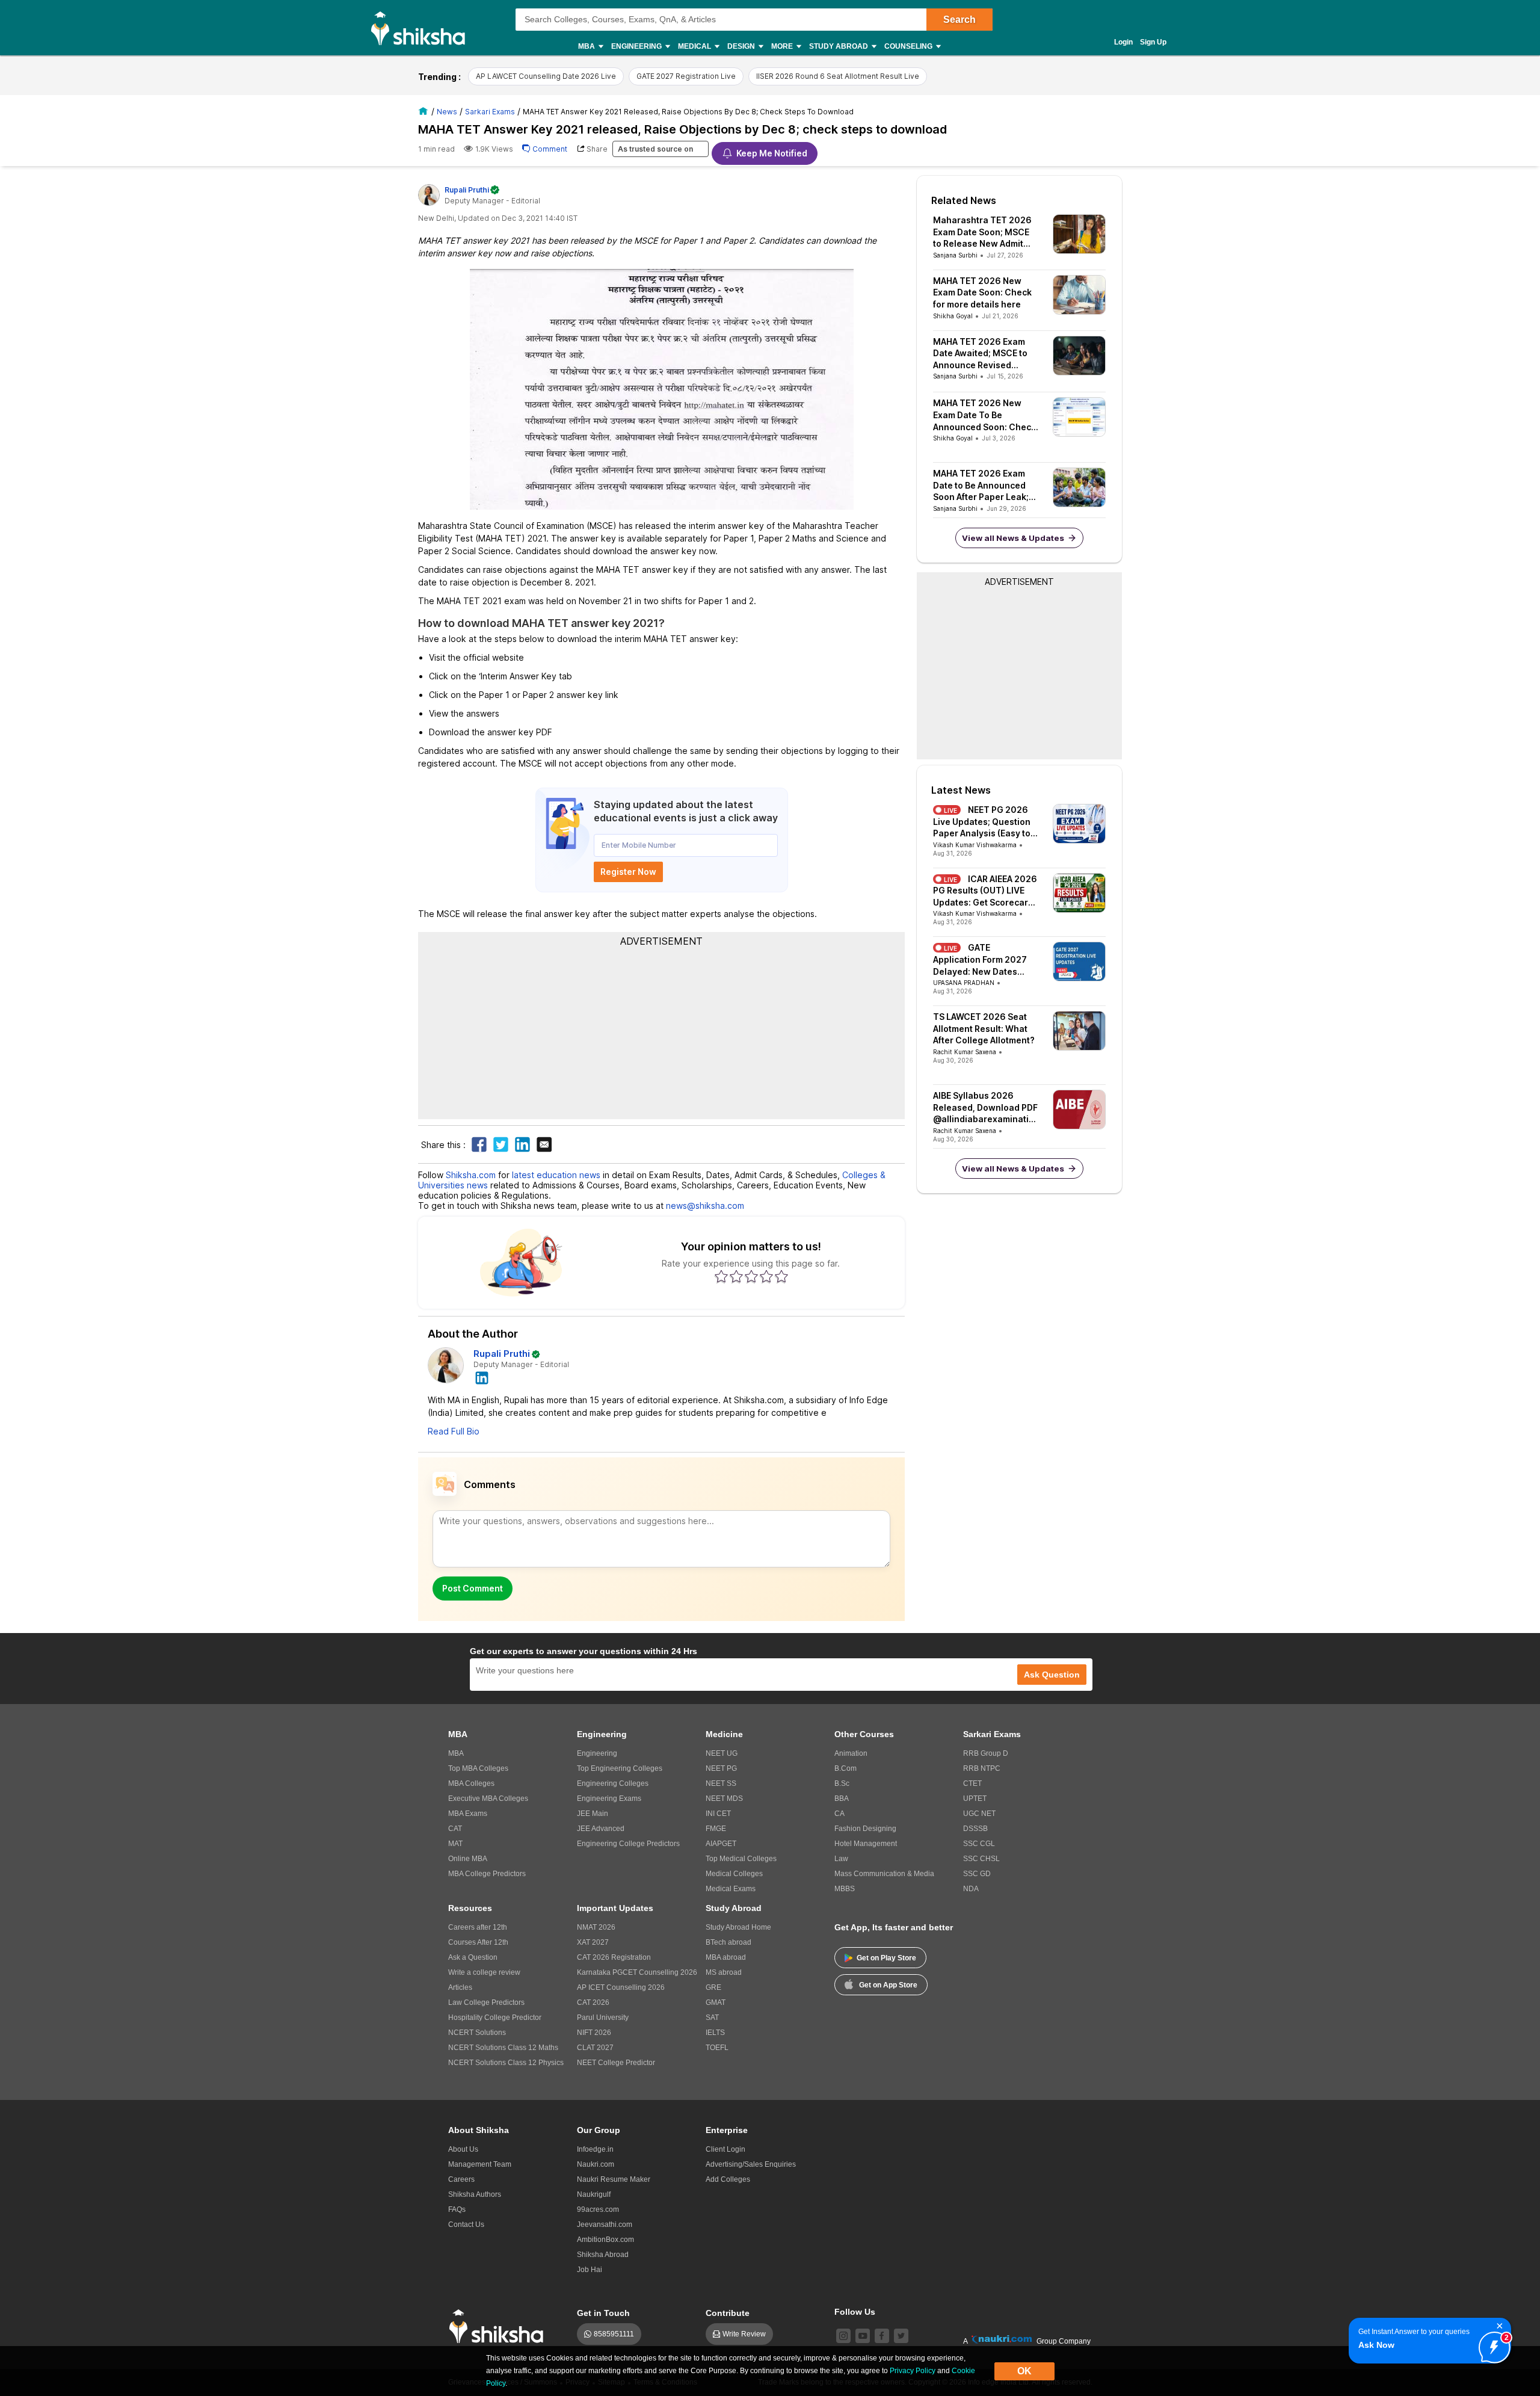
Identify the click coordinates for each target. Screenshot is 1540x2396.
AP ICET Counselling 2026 (621, 1987)
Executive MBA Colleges (488, 1799)
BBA (842, 1799)
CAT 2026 (593, 2002)
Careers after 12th (478, 1927)
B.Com (845, 1768)
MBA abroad (726, 1957)
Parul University (603, 2018)
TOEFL (717, 2048)
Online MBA (468, 1859)
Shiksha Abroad (603, 2255)
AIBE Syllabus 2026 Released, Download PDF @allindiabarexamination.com (985, 1108)
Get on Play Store (886, 1958)
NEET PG (721, 1768)
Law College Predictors (486, 2002)
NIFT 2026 (594, 2033)
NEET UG (722, 1753)
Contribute (728, 2313)
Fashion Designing (865, 1829)
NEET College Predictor (616, 2063)
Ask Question (1052, 1675)
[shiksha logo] (500, 2327)
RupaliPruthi (467, 190)
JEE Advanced (601, 1829)
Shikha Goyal (953, 316)
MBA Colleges (471, 1783)
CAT (455, 1829)
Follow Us (855, 2312)
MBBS (845, 1889)
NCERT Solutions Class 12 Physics (506, 2063)
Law (841, 1859)
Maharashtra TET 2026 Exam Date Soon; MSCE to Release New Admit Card (982, 232)
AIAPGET (721, 1844)
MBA (456, 1753)
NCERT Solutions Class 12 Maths (503, 2048)
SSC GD (977, 1874)
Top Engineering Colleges (620, 1768)
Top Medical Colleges (741, 1859)
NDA (971, 1889)
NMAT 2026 (596, 1927)
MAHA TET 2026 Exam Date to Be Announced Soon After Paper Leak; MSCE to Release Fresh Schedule (981, 486)
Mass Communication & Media (884, 1874)
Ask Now (1376, 2345)
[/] (425, 111)
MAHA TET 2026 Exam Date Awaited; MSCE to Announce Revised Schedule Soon (980, 354)
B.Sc (842, 1783)
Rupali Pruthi (502, 1354)
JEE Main (593, 1814)
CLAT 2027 (595, 2048)
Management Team (480, 2164)
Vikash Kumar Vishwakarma (975, 845)
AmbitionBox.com (605, 2240)
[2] (1491, 2344)
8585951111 (614, 2334)
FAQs (457, 2209)
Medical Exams (731, 1889)
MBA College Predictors (487, 1874)
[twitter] (901, 2336)
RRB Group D (986, 1753)
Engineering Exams (609, 1799)
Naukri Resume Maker (614, 2179)
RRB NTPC (982, 1768)
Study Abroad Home (738, 1927)
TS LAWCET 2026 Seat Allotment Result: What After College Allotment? (984, 1028)
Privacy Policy (913, 2371)
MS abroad (724, 1972)
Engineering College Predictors (628, 1844)
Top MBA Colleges (478, 1768)
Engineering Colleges (613, 1783)
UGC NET (979, 1814)
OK (1024, 2371)
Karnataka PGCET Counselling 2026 (637, 1972)
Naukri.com (596, 2164)
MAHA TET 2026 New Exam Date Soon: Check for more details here (982, 292)
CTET (972, 1783)
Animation (851, 1753)
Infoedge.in (595, 2149)
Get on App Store (888, 1985)
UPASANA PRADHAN (964, 983)
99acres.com (598, 2209)
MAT (455, 1844)
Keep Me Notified (772, 153)
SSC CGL (979, 1844)
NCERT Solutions (477, 2033)
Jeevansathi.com (605, 2225)
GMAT (716, 2002)
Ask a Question (473, 1957)
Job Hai (590, 2270)
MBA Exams (468, 1814)
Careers (461, 2179)
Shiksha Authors (475, 2194)
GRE (713, 1987)
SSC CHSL (981, 1859)
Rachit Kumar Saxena (965, 1052)
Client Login (725, 2149)
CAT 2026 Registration (614, 1957)
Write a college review (484, 1972)
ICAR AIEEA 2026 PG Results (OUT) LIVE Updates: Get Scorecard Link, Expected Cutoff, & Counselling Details (985, 891)
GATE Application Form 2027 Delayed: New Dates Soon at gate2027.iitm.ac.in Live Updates (983, 960)
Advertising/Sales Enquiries (751, 2164)
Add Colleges (728, 2179)
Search (959, 20)
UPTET (975, 1799)
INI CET (718, 1814)
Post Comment (473, 1588)
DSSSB (975, 1829)
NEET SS (721, 1783)
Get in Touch (603, 2313)
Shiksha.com (471, 1175)
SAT (712, 2018)
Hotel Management (866, 1844)
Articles (460, 1987)
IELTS (715, 2033)
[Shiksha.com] (423, 28)
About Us (463, 2149)
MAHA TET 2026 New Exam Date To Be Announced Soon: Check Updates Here (984, 415)
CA (839, 1814)
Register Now (628, 872)
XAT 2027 (593, 1942)
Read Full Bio (454, 1431)
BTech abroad (728, 1942)
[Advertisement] (662, 1032)
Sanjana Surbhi (955, 255)
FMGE (716, 1829)
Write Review (744, 2334)
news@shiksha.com (705, 1206)
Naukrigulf (594, 2194)
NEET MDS (724, 1799)
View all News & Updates (1013, 538)
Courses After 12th (478, 1942)
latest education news (556, 1175)
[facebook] (882, 2336)
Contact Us (466, 2225)
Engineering (597, 1753)
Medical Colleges (734, 1874)
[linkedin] (482, 1377)
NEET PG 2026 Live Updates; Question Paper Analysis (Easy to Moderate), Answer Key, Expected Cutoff (983, 822)
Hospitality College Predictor (495, 2018)
